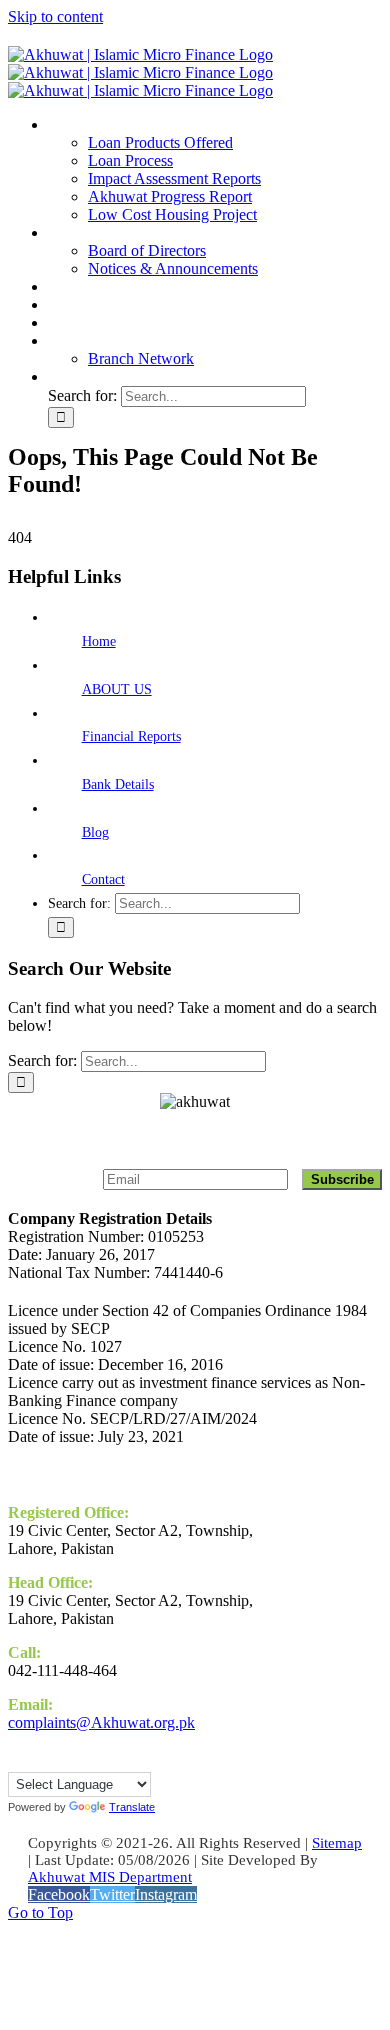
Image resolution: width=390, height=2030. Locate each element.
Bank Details (118, 784)
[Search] (60, 376)
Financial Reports (131, 736)
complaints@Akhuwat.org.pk (101, 1722)
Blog (95, 832)
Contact (103, 879)
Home (99, 641)
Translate (132, 1807)
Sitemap (337, 1843)
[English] (17, 1760)
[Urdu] (37, 1760)
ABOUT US (117, 689)
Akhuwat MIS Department (110, 1877)
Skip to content (55, 16)
